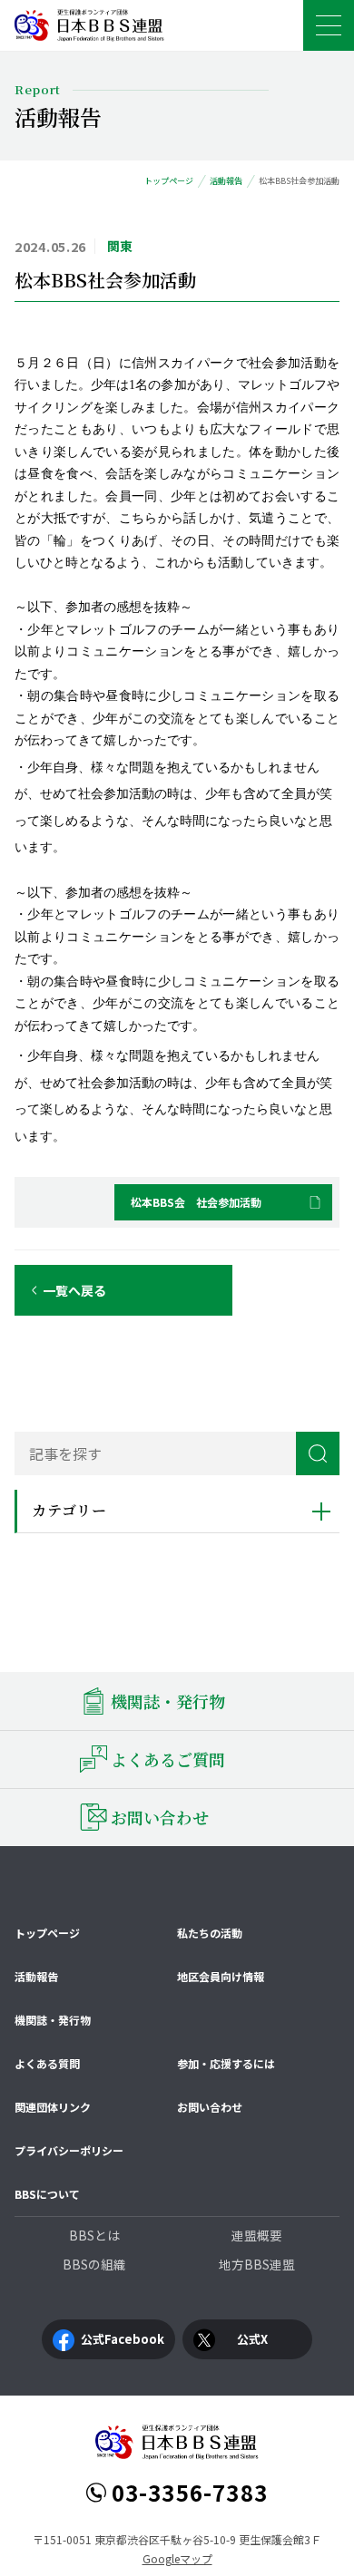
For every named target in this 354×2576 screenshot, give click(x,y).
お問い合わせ (210, 2107)
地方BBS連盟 (257, 2264)
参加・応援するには (226, 2063)
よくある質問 (47, 2063)
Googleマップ (177, 2558)
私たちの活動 (210, 1933)
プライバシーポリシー (69, 2150)
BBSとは (94, 2235)
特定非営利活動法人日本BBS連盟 (89, 25)
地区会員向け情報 (221, 1976)
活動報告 (36, 1976)
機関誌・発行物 (53, 2020)
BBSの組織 (94, 2264)
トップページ (47, 1933)
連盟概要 (257, 2235)
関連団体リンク (53, 2107)
